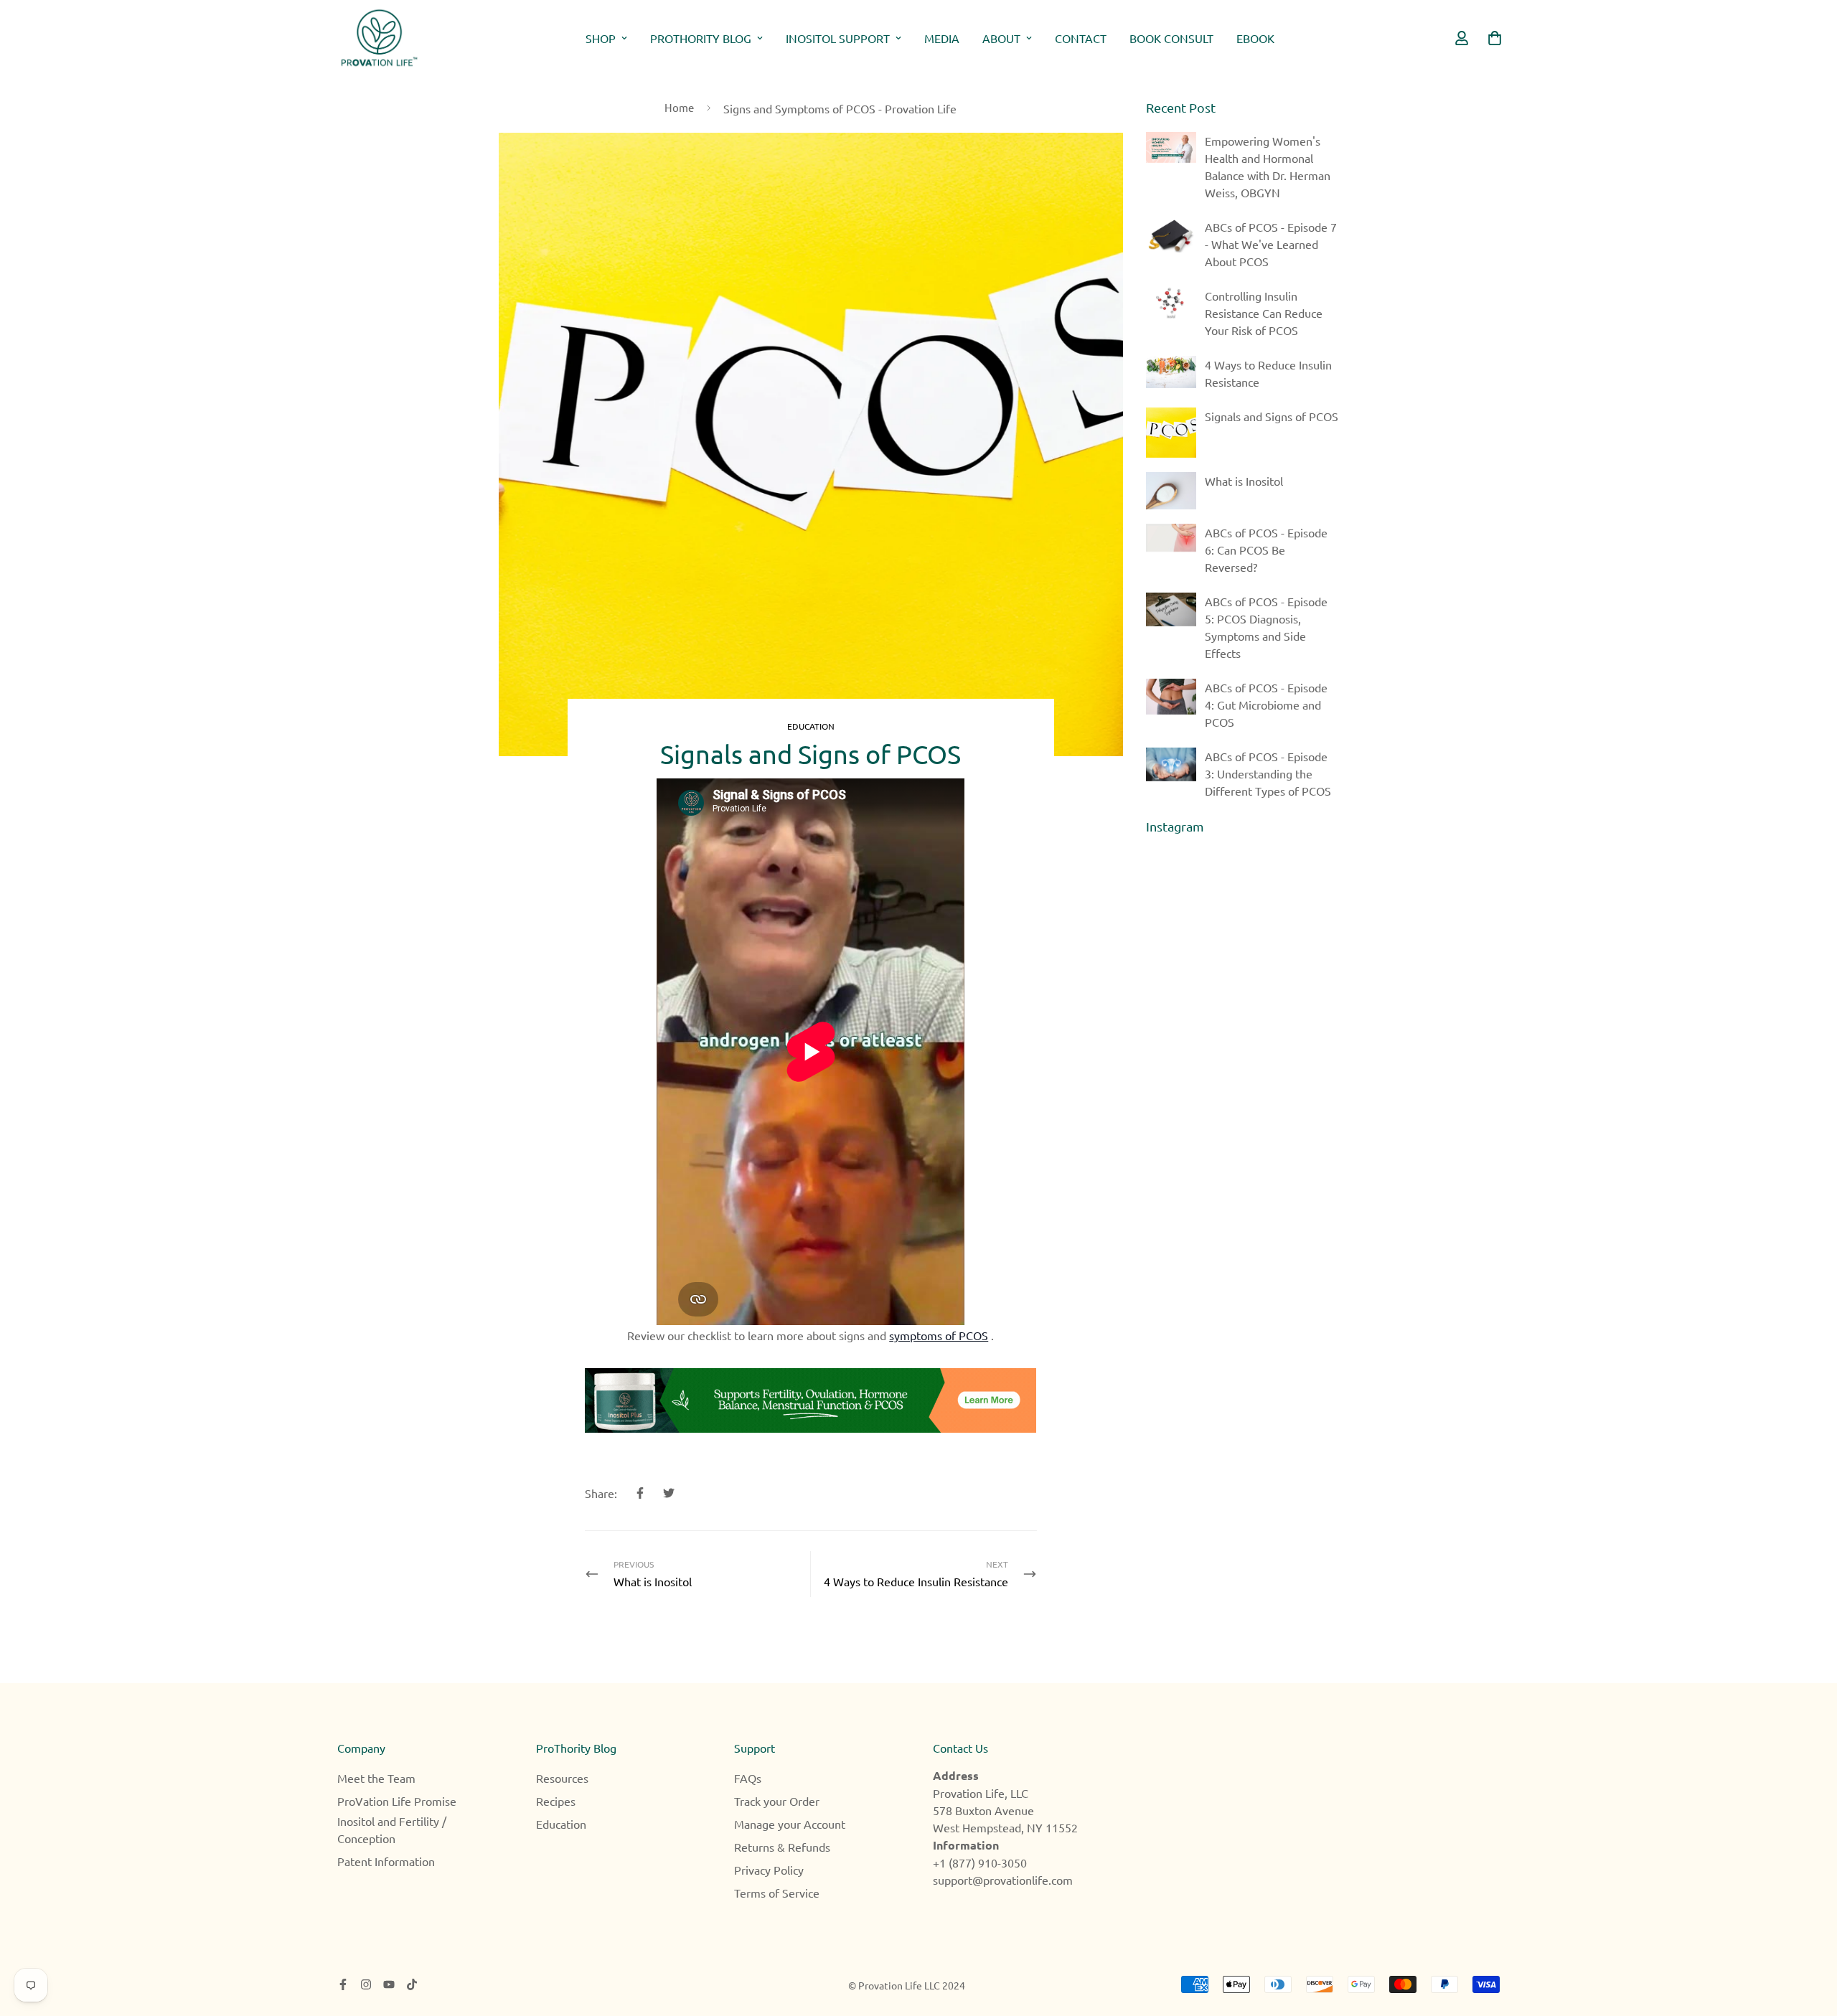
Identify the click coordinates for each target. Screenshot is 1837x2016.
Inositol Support (838, 38)
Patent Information (386, 1861)
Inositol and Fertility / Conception (392, 1829)
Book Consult (1171, 38)
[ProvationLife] (379, 38)
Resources (562, 1778)
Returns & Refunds (782, 1847)
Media (942, 38)
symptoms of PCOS (939, 1335)
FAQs (748, 1778)
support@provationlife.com (1003, 1880)
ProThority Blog (701, 38)
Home (679, 107)
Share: (601, 1493)
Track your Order (777, 1801)
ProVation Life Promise (397, 1801)
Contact (1081, 38)
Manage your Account (790, 1824)
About (1001, 38)
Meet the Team (376, 1778)
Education (811, 726)
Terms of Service (777, 1893)
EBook (1255, 38)
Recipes (556, 1801)
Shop (601, 38)
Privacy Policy (769, 1870)
